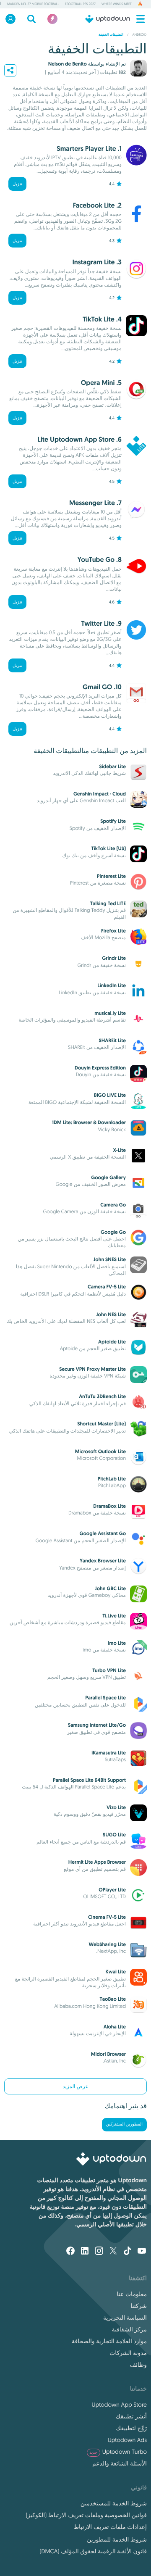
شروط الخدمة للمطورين (117, 2539)
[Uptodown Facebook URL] (70, 2252)
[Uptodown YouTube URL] (142, 2252)
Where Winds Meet (117, 4)
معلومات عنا (132, 2294)
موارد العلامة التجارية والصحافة (109, 2341)
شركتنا (139, 2306)
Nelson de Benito (68, 64)
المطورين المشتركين (124, 2124)
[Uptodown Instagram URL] (99, 2252)
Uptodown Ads (127, 2440)
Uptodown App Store (119, 2405)
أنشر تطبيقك (131, 2416)
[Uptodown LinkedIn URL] (85, 2252)
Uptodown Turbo (118, 2452)
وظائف (138, 2365)
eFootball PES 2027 (80, 4)
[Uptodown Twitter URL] (113, 2252)
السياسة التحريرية (125, 2318)
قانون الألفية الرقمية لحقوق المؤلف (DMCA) (93, 2551)
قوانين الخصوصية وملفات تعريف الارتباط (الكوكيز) (86, 2515)
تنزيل (17, 184)
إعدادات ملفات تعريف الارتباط (110, 2527)
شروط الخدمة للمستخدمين (114, 2503)
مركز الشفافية (129, 2329)
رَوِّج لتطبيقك (131, 2428)
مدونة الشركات (128, 2353)
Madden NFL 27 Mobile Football (33, 4)
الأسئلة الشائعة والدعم (120, 2463)
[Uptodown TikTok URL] (128, 2252)
